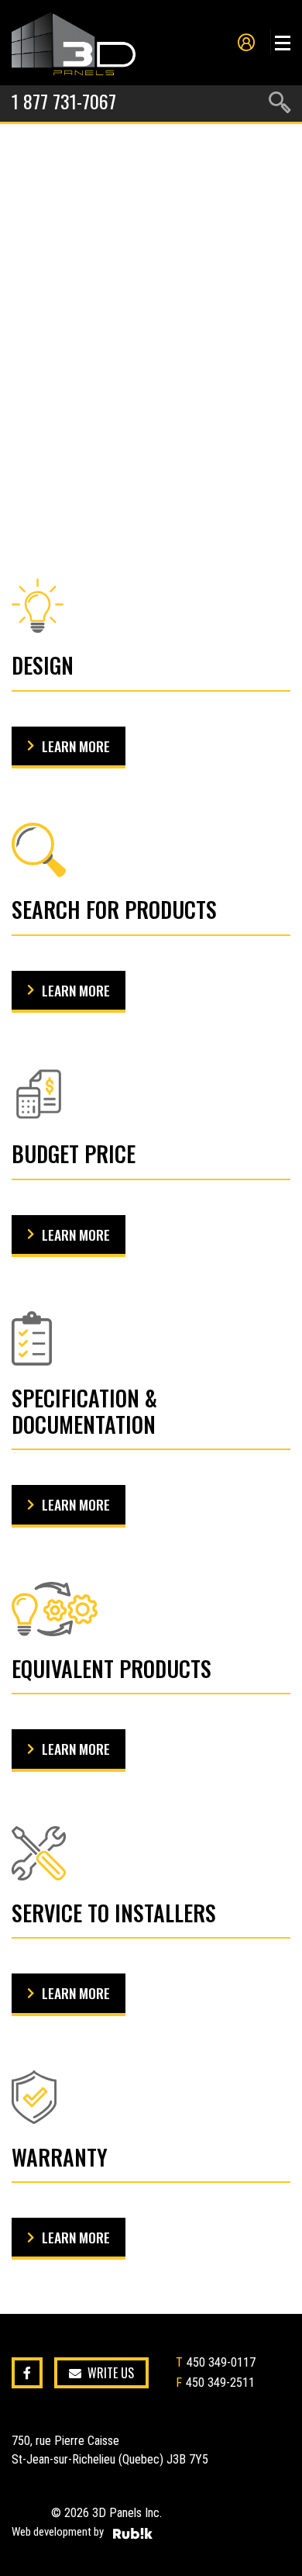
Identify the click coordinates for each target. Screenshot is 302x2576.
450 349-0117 (221, 2362)
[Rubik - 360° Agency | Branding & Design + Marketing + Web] (133, 2533)
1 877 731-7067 (64, 101)
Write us (111, 2373)
